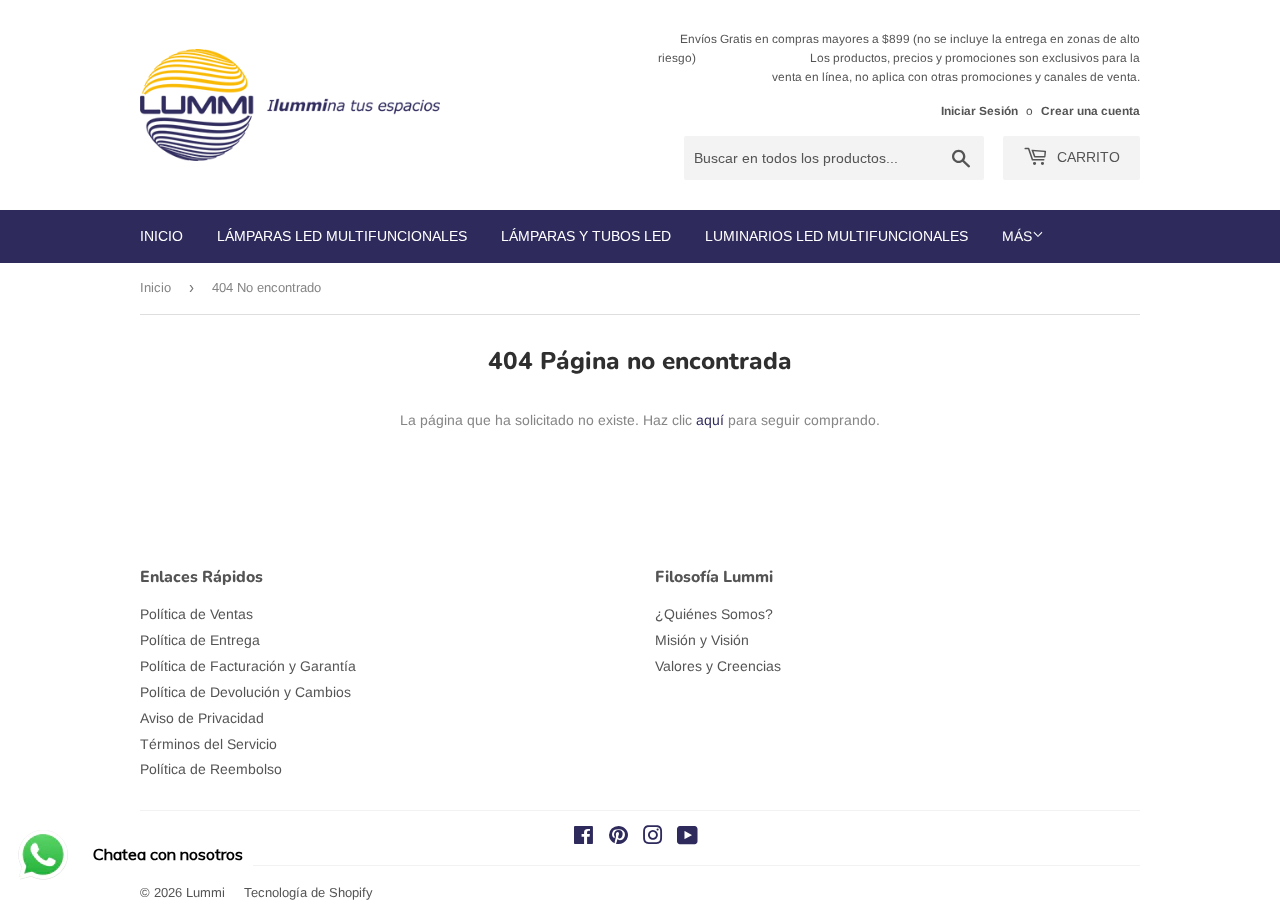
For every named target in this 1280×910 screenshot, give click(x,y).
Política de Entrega (200, 640)
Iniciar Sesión (979, 111)
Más (1017, 236)
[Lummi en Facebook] (583, 838)
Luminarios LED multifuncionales (836, 236)
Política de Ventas (196, 614)
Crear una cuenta (1090, 111)
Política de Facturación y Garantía (248, 666)
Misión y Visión (702, 640)
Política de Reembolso (211, 769)
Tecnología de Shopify (308, 892)
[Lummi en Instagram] (653, 838)
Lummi (205, 892)
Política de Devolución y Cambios (245, 692)
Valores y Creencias (718, 666)
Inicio (161, 236)
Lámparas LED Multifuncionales (342, 236)
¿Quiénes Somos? (714, 614)
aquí (710, 420)
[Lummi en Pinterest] (618, 838)
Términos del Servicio (208, 744)
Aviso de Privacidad (202, 718)
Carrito (1086, 157)
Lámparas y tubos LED (586, 236)
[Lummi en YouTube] (687, 838)
